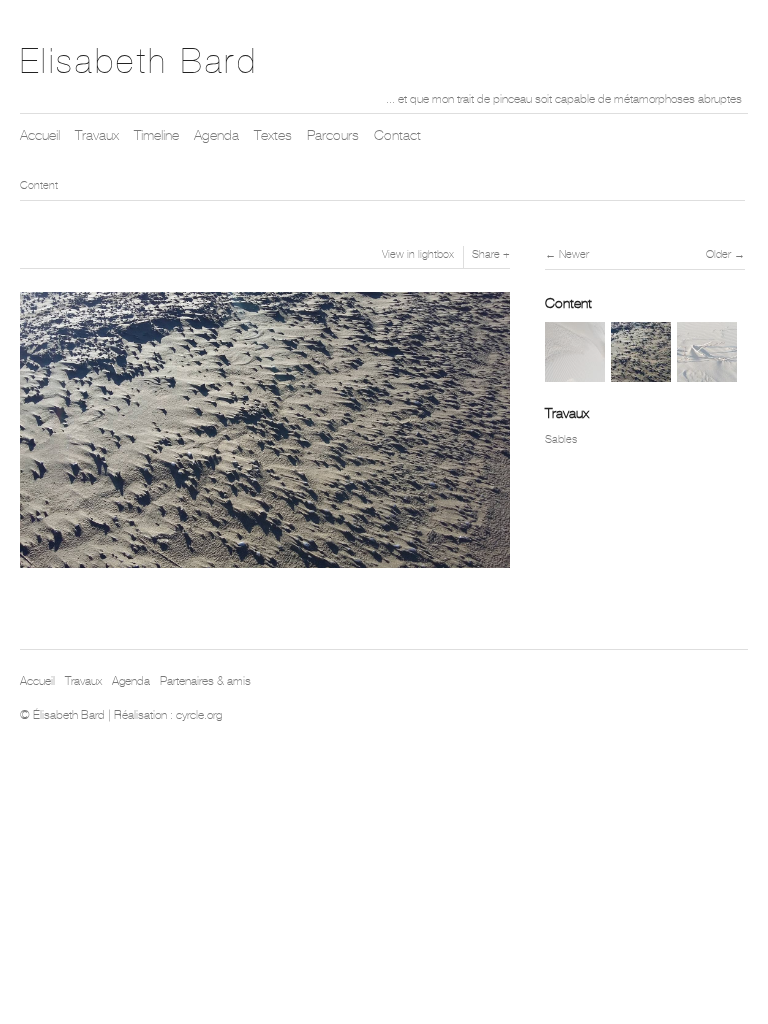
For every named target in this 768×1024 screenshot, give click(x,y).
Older (718, 254)
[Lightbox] (265, 570)
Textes (273, 135)
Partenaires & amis (205, 681)
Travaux (97, 135)
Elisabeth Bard (139, 61)
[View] (575, 372)
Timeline (156, 135)
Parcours (333, 135)
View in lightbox (418, 254)
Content (39, 185)
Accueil (40, 135)
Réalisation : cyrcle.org (168, 715)
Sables (561, 439)
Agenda (216, 135)
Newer (574, 254)
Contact (397, 135)
